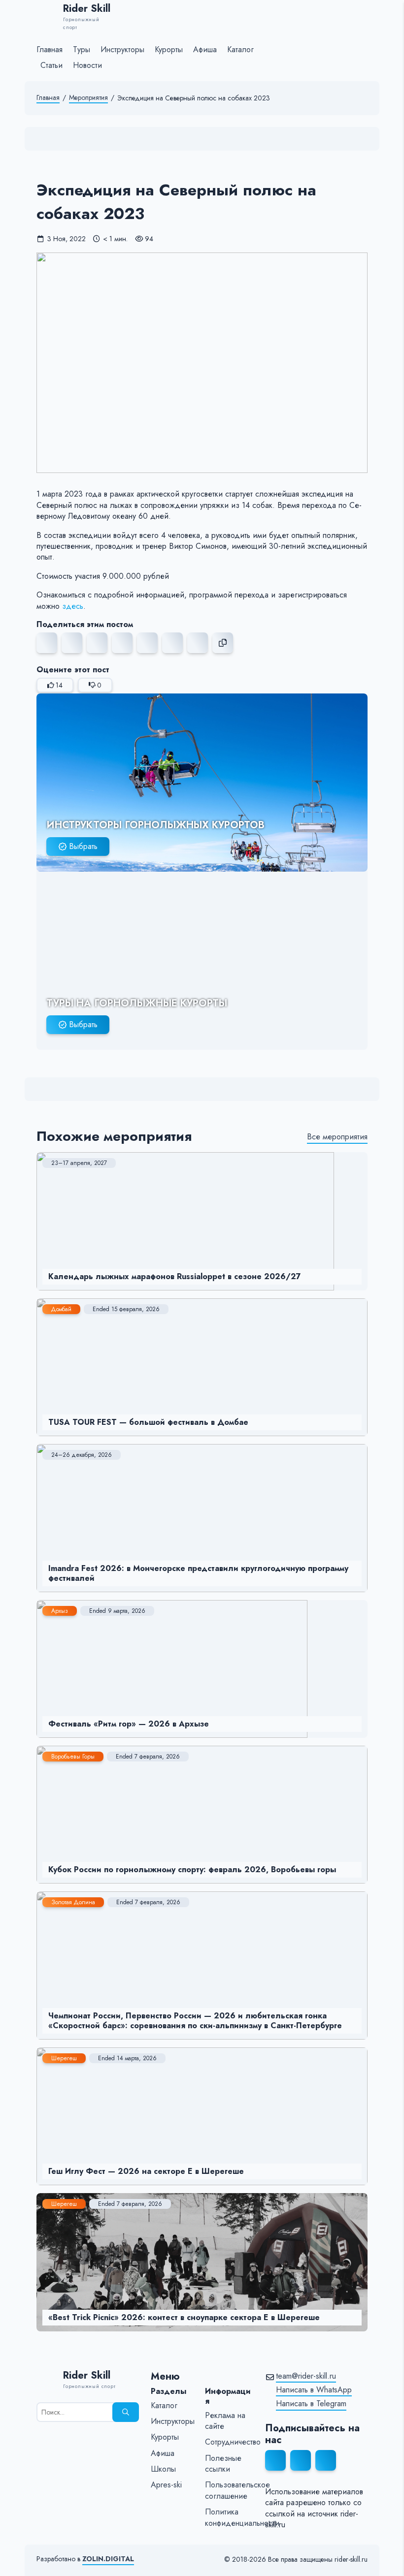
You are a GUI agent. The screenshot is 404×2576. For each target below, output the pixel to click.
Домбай (61, 1309)
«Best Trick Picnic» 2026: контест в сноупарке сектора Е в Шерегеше (184, 2317)
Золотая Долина (73, 1902)
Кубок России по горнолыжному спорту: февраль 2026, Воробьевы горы (192, 1869)
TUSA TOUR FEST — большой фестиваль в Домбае (148, 1422)
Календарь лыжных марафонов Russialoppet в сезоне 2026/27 (175, 1276)
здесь (73, 606)
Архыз (60, 1611)
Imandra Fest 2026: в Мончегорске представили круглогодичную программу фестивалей (198, 1573)
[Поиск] (126, 2412)
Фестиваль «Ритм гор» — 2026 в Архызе (129, 1724)
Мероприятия (88, 98)
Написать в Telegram (311, 2404)
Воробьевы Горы (73, 1757)
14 (59, 685)
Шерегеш (64, 2058)
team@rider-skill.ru (306, 2376)
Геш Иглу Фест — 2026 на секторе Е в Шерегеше (146, 2171)
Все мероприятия (337, 1137)
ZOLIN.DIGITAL (108, 2559)
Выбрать (83, 846)
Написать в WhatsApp (314, 2390)
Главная (48, 98)
